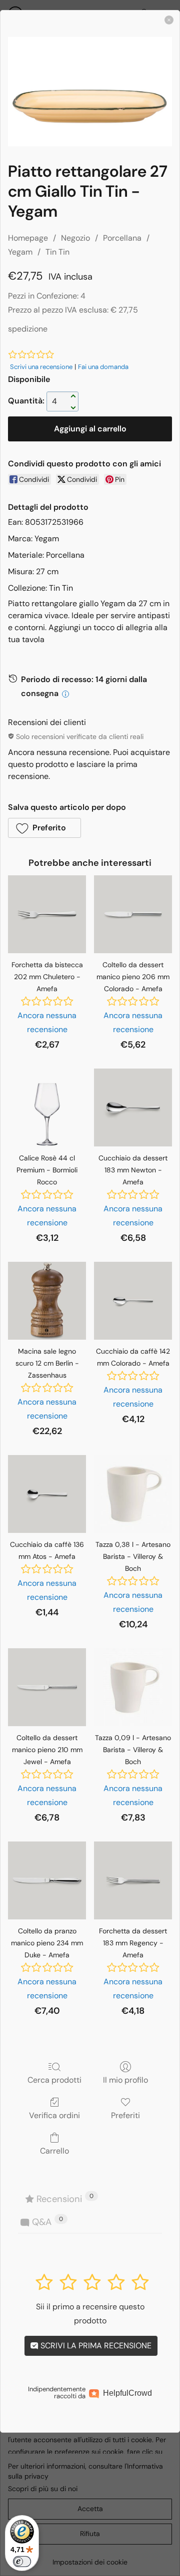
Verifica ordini (54, 2115)
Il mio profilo (125, 2080)
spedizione (28, 329)
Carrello (54, 2151)
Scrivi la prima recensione (95, 2346)
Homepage (28, 238)
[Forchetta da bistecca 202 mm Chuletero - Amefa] (47, 914)
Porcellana (122, 238)
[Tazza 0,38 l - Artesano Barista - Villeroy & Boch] (133, 1494)
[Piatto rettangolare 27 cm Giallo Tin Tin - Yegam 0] (90, 92)
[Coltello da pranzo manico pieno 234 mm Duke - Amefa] (47, 1880)
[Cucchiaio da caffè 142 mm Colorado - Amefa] (133, 1301)
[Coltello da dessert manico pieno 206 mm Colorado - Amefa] (133, 914)
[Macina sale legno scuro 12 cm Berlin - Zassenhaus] (47, 1301)
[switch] (22, 2562)
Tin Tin (57, 252)
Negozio (75, 238)
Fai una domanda (103, 367)
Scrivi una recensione (41, 367)
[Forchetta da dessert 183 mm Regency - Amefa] (133, 1880)
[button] (44, 828)
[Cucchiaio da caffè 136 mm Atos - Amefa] (47, 1494)
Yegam (20, 252)
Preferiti (125, 2115)
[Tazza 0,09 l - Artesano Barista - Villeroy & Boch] (133, 1687)
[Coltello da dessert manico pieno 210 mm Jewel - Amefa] (47, 1687)
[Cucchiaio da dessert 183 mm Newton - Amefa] (133, 1107)
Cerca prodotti (54, 2080)
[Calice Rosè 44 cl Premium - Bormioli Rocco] (47, 1107)
